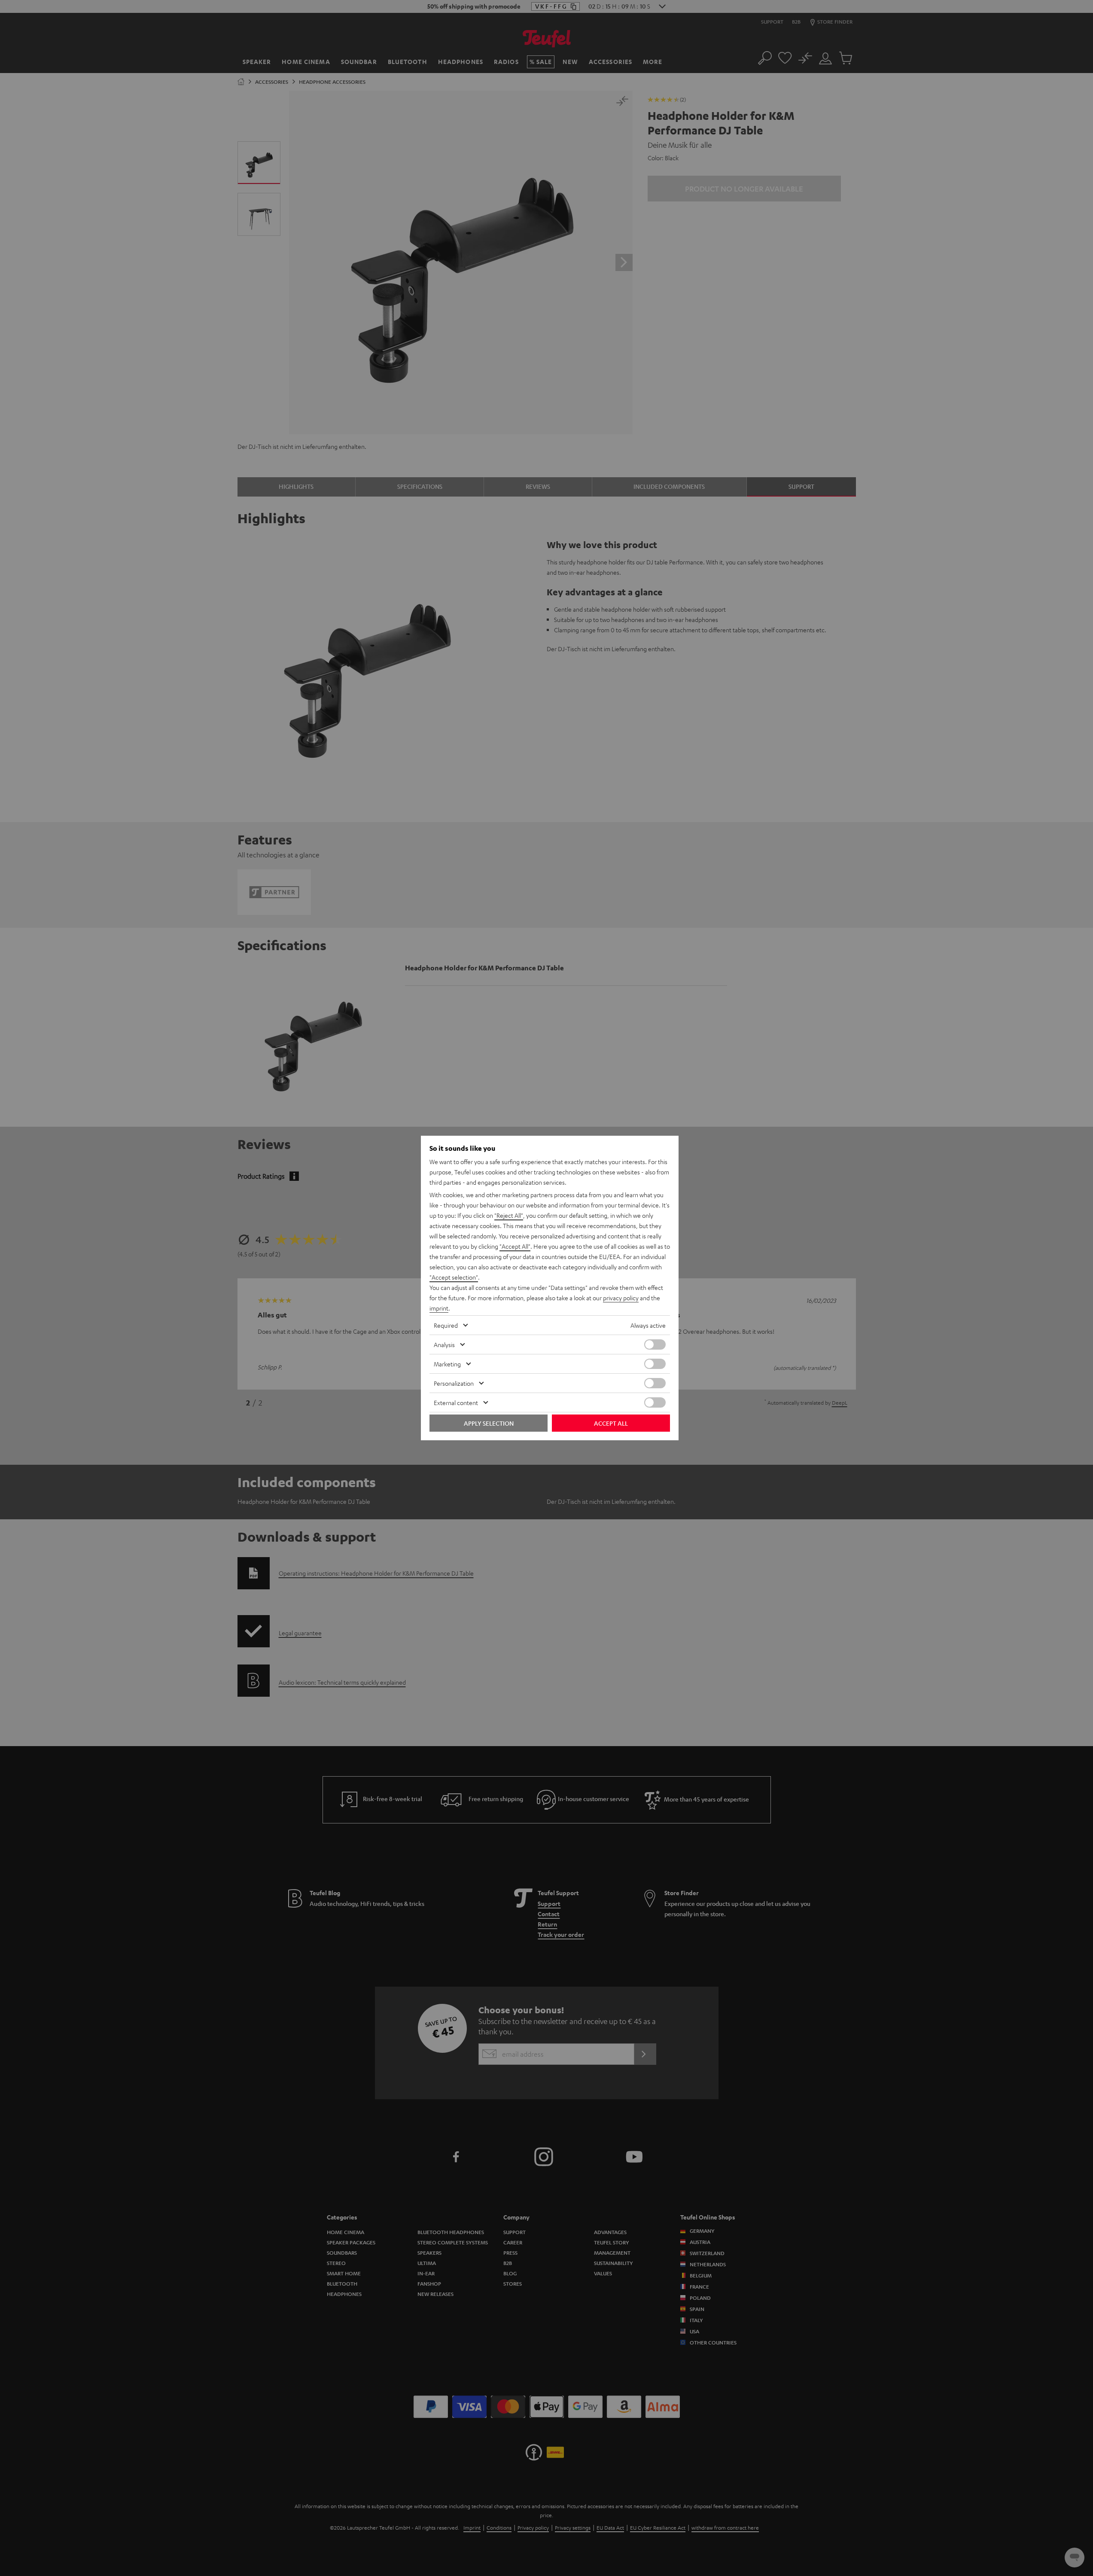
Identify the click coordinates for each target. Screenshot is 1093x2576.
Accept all (611, 1423)
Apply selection (489, 1423)
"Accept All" (515, 1246)
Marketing (447, 1364)
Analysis (444, 1344)
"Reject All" (509, 1215)
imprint (439, 1308)
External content (456, 1402)
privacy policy (621, 1298)
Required (446, 1325)
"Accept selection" (454, 1277)
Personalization (454, 1383)
